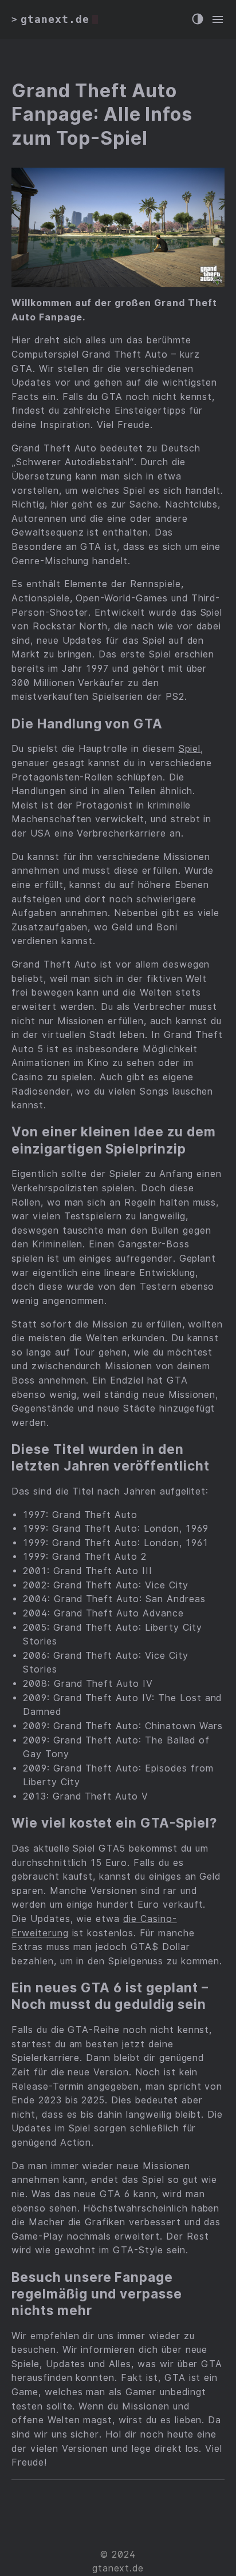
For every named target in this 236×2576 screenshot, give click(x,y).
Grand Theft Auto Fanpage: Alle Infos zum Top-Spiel (102, 114)
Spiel (190, 749)
